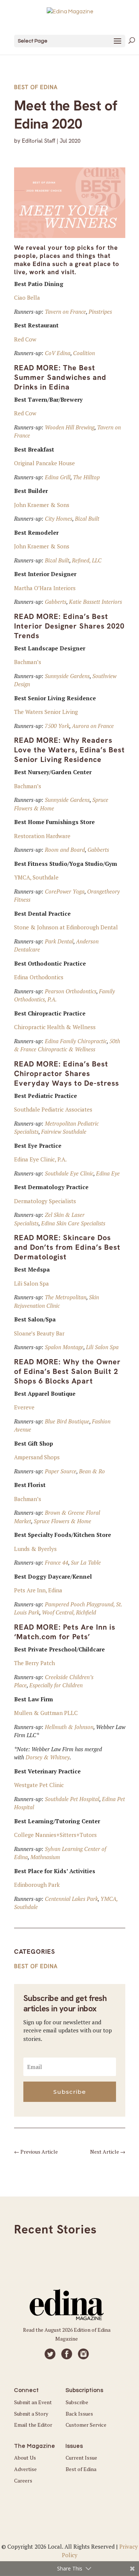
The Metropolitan (66, 1297)
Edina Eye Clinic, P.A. (40, 1159)
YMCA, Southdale (36, 877)
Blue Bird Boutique (67, 1421)
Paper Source (61, 1471)
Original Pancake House (44, 463)
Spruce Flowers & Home (62, 1521)
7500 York (57, 726)
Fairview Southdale (64, 1132)
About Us (25, 2458)
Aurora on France (93, 726)
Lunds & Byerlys (35, 1549)
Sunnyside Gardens (67, 676)
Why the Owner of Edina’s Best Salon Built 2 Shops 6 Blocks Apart (67, 1371)
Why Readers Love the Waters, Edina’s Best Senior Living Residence (69, 750)
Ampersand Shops (37, 1457)
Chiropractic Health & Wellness (55, 1027)
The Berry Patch (34, 1663)
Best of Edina (36, 87)
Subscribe (77, 2402)
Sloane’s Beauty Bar (39, 1333)
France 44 (57, 1562)
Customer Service (86, 2425)
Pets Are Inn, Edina (38, 1590)
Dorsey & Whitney (48, 1757)
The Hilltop (86, 477)
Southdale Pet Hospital (72, 1799)
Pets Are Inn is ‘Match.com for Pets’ (65, 1632)
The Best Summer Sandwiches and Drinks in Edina (60, 377)
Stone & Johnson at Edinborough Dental (66, 927)
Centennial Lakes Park (71, 1899)
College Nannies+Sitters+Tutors (55, 1835)
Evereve (24, 1407)
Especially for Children (56, 1685)
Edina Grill (58, 477)
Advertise (25, 2469)
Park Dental (59, 941)
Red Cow (25, 339)
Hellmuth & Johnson (69, 1727)
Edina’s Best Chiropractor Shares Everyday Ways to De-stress (67, 1073)
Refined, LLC (87, 560)
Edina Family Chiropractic (76, 1041)
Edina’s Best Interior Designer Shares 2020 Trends (69, 626)
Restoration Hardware (42, 836)
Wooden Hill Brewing (70, 427)
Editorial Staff (39, 141)
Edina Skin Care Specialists (73, 1223)
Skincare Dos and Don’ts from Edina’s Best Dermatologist (67, 1247)
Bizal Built (87, 518)
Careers (23, 2480)
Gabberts (56, 602)
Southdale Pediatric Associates (53, 1109)
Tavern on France (65, 312)
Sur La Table (86, 1562)
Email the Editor (33, 2425)
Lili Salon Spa (32, 1283)
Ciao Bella (27, 297)
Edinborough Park (37, 1885)
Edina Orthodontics (39, 977)
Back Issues (79, 2414)
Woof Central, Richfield (69, 1612)
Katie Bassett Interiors (95, 602)
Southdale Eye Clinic (69, 1173)
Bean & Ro (92, 1471)
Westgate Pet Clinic (39, 1785)
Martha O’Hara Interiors (45, 588)
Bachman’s (28, 662)
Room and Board (65, 850)
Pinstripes (100, 312)
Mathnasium (45, 1857)
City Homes (59, 518)
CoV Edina (58, 353)
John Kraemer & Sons (42, 505)
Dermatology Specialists (45, 1201)
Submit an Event (33, 2402)
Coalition (84, 353)
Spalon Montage (64, 1347)
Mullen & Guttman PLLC (46, 1713)
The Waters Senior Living (46, 712)
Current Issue (81, 2458)
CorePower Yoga (65, 891)
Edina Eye (108, 1173)
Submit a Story (31, 2414)
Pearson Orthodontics (71, 991)
